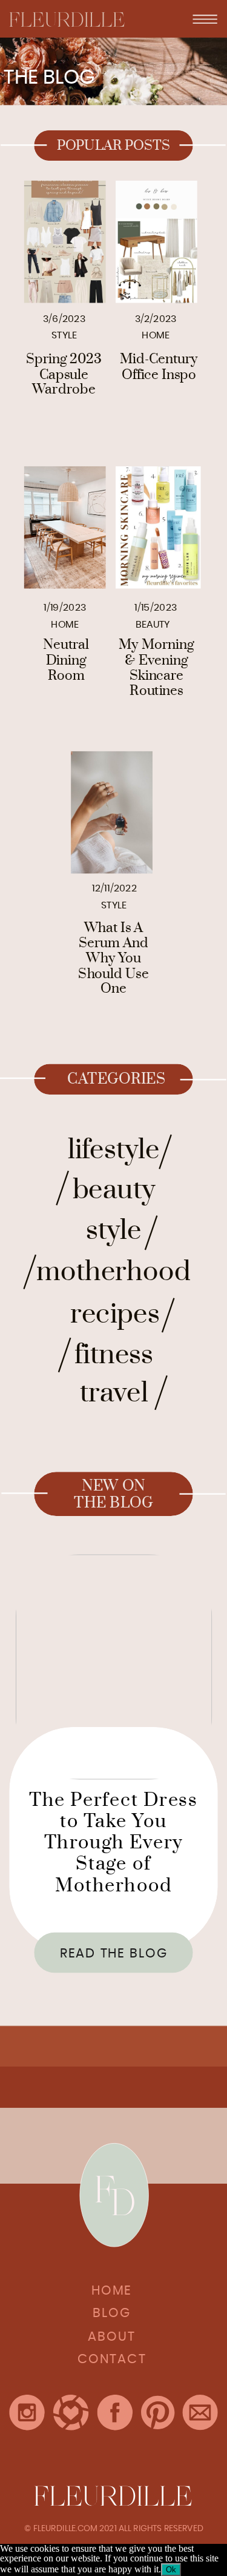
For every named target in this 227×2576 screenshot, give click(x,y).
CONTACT (112, 2360)
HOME (112, 2291)
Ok (171, 2570)
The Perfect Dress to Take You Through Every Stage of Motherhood (113, 1842)
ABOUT (112, 2337)
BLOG (112, 2314)
